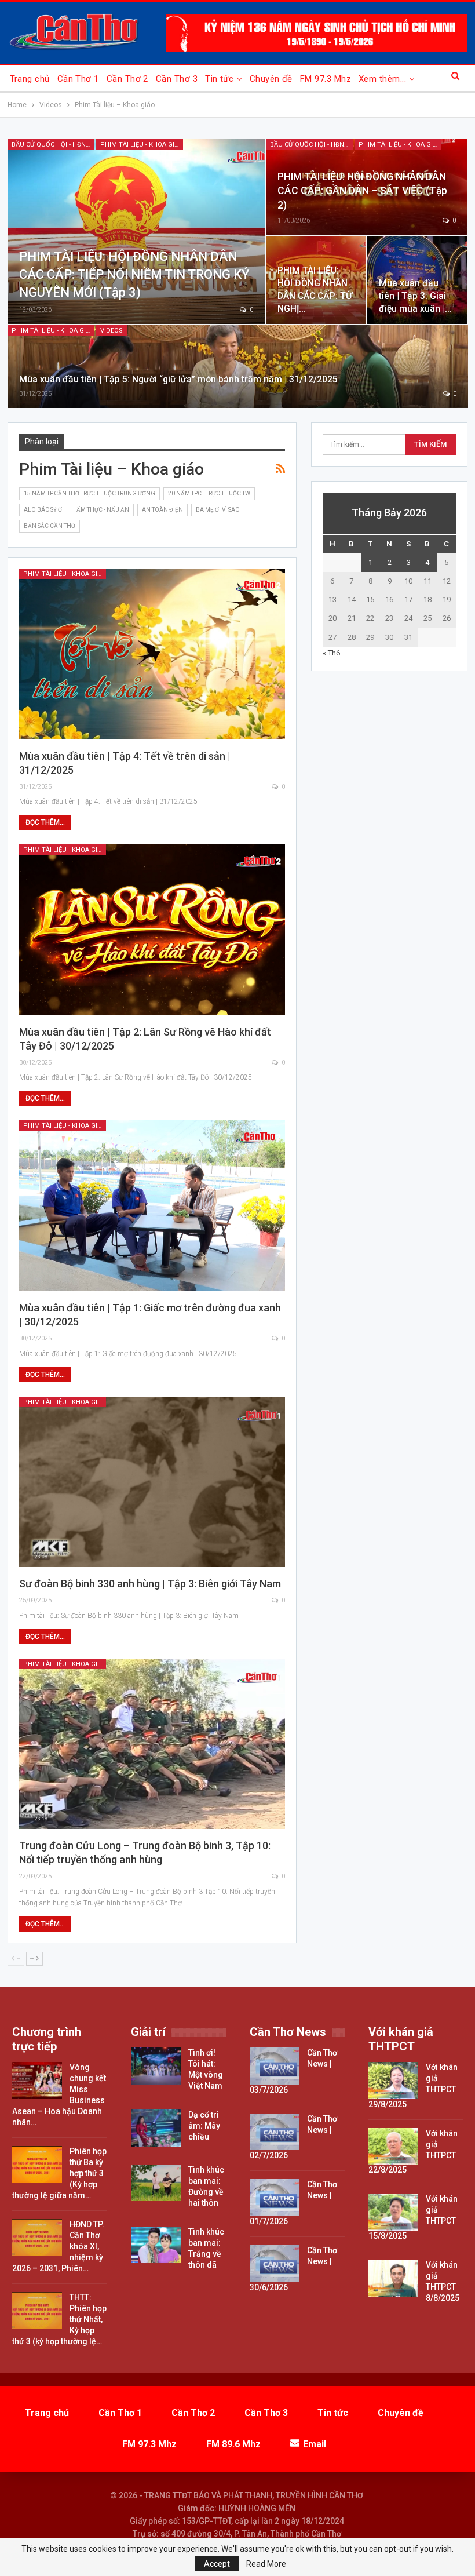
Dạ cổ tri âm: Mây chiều (204, 2126)
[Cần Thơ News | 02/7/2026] (275, 2132)
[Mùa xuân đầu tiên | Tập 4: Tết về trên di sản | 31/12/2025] (152, 654)
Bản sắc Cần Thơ (50, 526)
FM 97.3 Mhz (326, 79)
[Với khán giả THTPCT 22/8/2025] (393, 2147)
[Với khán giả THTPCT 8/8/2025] (393, 2278)
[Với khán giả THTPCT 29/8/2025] (393, 2081)
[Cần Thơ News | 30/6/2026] (275, 2264)
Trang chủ (30, 79)
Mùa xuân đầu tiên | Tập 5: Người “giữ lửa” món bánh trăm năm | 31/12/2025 (178, 379)
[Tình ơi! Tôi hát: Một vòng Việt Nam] (156, 2066)
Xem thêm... (382, 79)
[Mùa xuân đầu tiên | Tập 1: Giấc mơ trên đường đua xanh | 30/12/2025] (152, 1205)
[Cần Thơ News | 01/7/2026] (275, 2198)
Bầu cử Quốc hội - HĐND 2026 (53, 145)
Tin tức (219, 79)
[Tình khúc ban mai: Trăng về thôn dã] (156, 2245)
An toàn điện (162, 510)
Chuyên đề (271, 79)
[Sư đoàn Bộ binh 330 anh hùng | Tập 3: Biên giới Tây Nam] (152, 1482)
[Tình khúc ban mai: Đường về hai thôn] (156, 2183)
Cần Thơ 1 (78, 79)
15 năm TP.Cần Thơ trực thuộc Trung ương (89, 493)
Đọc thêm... (45, 822)
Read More (266, 2564)
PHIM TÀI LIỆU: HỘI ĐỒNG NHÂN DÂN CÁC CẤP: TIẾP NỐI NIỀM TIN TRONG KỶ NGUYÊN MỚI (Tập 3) (134, 274)
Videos (112, 331)
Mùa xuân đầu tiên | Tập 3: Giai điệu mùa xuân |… (415, 296)
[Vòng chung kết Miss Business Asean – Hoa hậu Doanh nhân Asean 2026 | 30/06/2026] (37, 2081)
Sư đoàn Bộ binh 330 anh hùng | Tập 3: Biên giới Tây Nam (150, 1584)
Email (315, 2444)
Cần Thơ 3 (177, 79)
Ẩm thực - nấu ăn (103, 510)
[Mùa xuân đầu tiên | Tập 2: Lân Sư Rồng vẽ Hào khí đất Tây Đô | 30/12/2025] (152, 930)
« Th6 (331, 653)
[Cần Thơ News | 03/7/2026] (275, 2066)
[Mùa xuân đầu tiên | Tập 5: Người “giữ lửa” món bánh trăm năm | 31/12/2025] (238, 367)
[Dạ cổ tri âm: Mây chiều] (156, 2128)
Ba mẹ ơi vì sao (218, 510)
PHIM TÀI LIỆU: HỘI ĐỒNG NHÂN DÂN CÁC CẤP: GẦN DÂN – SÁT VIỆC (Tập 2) (362, 191)
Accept (217, 2564)
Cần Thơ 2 (127, 79)
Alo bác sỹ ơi (44, 510)
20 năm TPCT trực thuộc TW (209, 493)
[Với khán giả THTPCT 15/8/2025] (393, 2212)
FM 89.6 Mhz (233, 2444)
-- (33, 1959)
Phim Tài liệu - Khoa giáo (142, 145)
